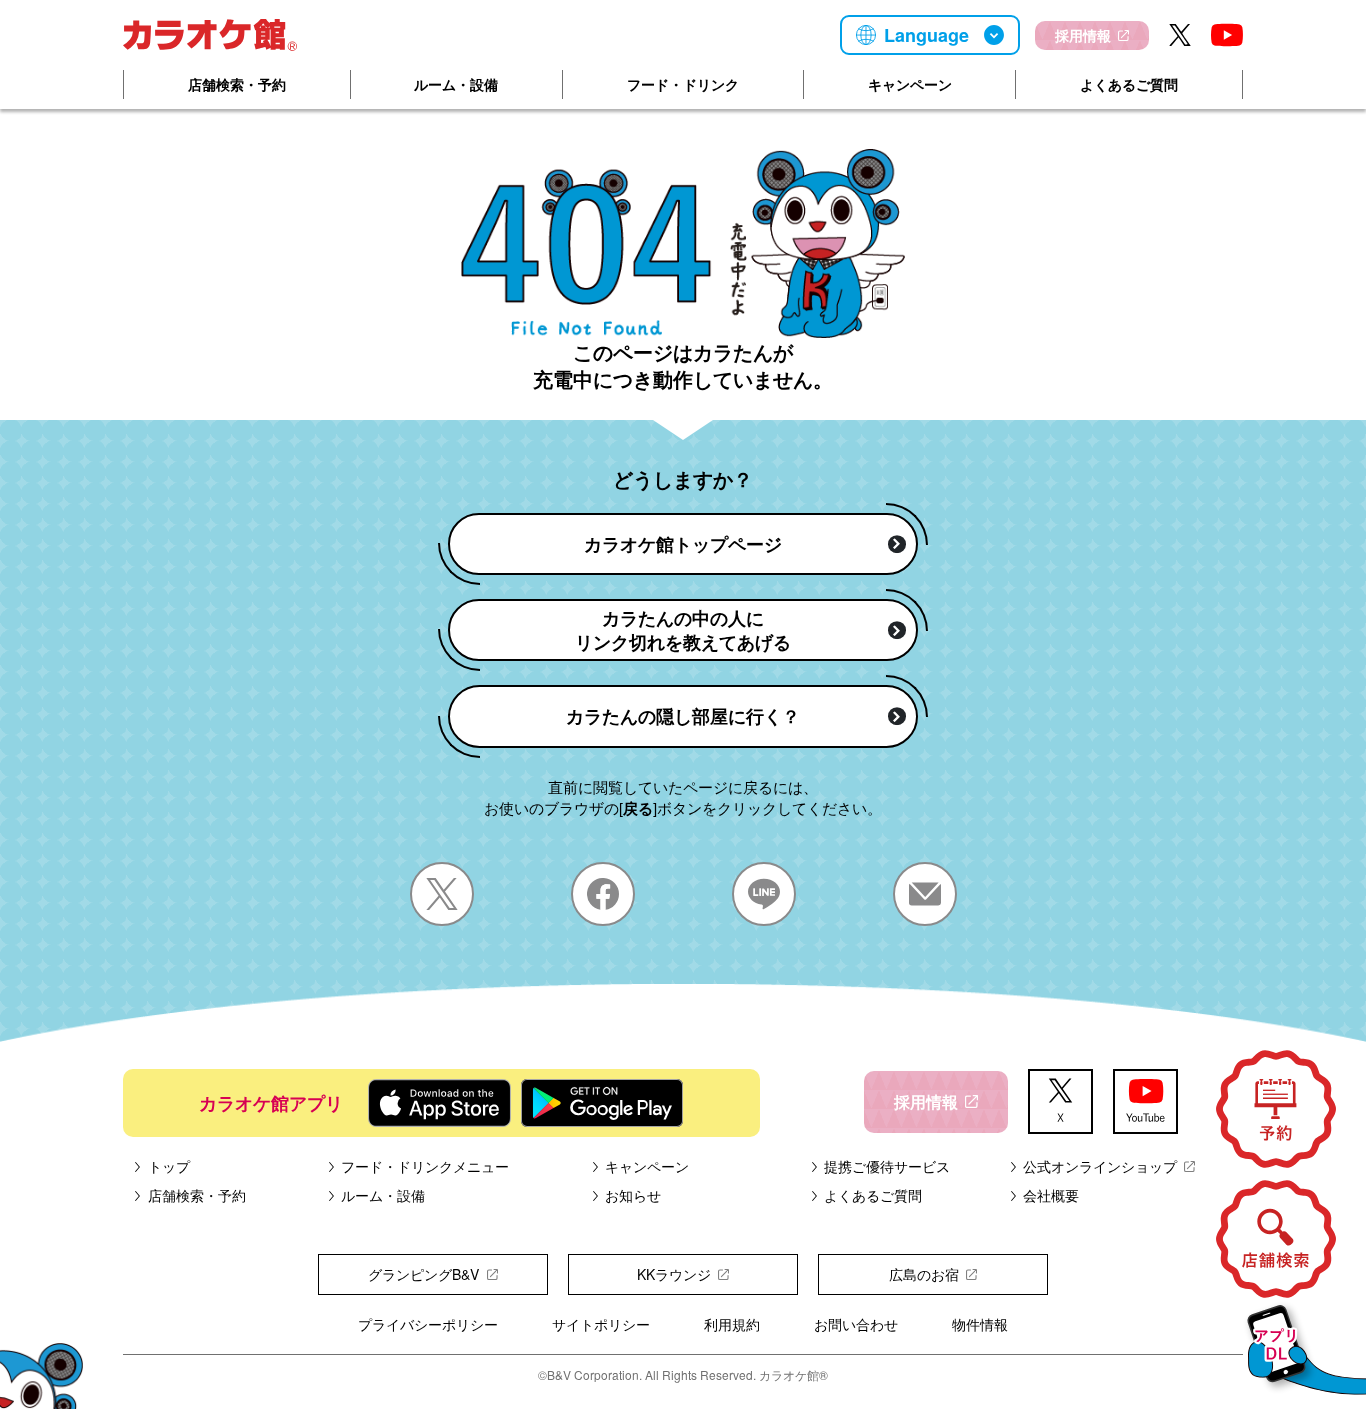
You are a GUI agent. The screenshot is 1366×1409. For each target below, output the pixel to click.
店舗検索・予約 (237, 84)
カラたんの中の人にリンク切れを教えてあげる (683, 630)
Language (926, 35)
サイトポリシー (601, 1324)
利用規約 (732, 1324)
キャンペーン (910, 84)
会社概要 (1051, 1195)
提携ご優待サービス (887, 1166)
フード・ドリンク (683, 84)
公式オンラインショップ (1100, 1166)
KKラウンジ (674, 1274)
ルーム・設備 (456, 84)
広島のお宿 (924, 1274)
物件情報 (980, 1324)
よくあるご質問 (1129, 84)
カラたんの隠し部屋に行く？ (683, 716)
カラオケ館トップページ (683, 544)
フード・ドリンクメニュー (425, 1166)
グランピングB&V (423, 1274)
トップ (169, 1166)
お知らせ (633, 1195)
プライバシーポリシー (428, 1324)
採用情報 (1083, 35)
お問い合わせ (856, 1324)
